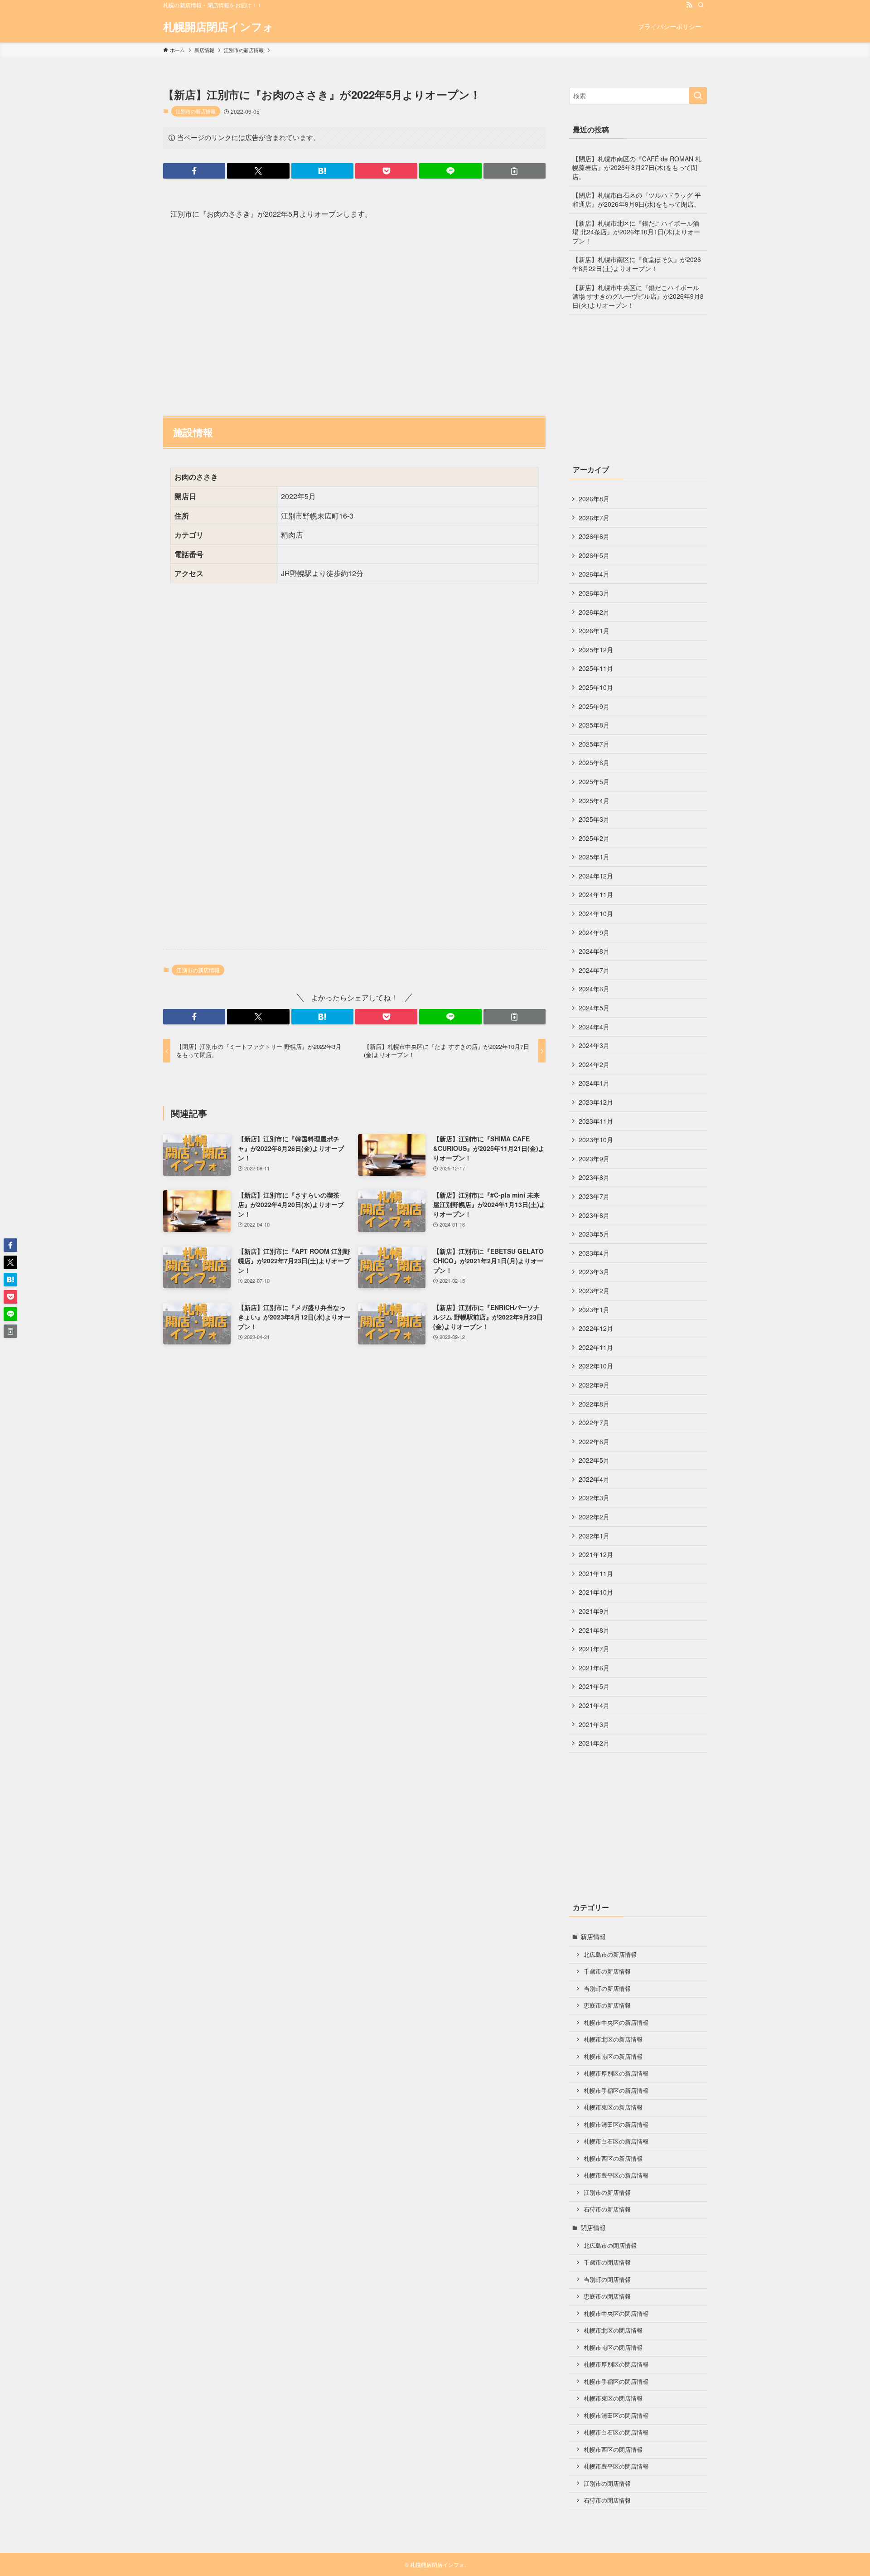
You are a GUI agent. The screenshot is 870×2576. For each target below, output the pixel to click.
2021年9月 (594, 1611)
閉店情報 (593, 2227)
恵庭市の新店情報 (607, 2005)
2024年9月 (594, 932)
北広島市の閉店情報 (610, 2246)
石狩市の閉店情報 (607, 2500)
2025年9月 (594, 706)
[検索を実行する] (698, 96)
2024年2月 (594, 1064)
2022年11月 (596, 1347)
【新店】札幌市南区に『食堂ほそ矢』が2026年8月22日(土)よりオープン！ (637, 264)
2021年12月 (596, 1554)
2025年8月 (594, 725)
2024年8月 (594, 951)
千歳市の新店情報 (607, 1971)
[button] (194, 171)
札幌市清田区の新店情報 (616, 2125)
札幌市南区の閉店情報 (613, 2348)
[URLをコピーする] (515, 171)
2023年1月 (594, 1310)
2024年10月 (596, 913)
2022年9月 (594, 1385)
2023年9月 (594, 1159)
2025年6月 (594, 762)
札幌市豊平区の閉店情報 (616, 2466)
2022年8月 (594, 1404)
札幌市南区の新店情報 (613, 2057)
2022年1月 (594, 1536)
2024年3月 (594, 1045)
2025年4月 (594, 800)
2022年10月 (596, 1366)
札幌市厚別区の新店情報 (616, 2073)
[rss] (689, 5)
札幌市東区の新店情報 (613, 2107)
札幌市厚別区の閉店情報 (616, 2364)
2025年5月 (594, 781)
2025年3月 (594, 819)
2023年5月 (594, 1234)
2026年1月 (594, 631)
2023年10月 (596, 1140)
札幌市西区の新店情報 (613, 2159)
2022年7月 (594, 1422)
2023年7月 (594, 1196)
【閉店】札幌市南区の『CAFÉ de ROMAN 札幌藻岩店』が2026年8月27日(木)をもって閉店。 (637, 167)
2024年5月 (594, 1008)
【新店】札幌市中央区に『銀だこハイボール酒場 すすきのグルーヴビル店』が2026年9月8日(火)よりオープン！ (638, 296)
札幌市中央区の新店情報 (616, 2023)
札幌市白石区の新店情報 (616, 2141)
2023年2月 (594, 1290)
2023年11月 (596, 1121)
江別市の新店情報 (196, 111)
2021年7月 (594, 1649)
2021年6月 (594, 1668)
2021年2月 (594, 1743)
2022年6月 (594, 1441)
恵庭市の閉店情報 (607, 2296)
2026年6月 (594, 536)
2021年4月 (594, 1705)
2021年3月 (594, 1724)
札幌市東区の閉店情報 (613, 2398)
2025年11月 (596, 668)
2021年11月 (596, 1573)
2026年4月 (594, 574)
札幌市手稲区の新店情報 (616, 2091)
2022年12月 (596, 1328)
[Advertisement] (354, 313)
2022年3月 (594, 1498)
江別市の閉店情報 (607, 2484)
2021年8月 (594, 1630)
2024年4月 (594, 1027)
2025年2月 (594, 838)
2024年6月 (594, 989)
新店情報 (593, 1936)
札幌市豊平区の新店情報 (616, 2175)
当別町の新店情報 (607, 1989)
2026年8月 (594, 499)
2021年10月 (596, 1592)
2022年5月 (594, 1460)
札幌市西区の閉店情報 (613, 2450)
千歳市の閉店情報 (607, 2262)
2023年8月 (594, 1177)
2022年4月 (594, 1479)
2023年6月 (594, 1215)
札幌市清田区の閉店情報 (616, 2416)
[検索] (701, 5)
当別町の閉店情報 (607, 2280)
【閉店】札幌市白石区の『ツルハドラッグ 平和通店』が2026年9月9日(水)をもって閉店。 (637, 199)
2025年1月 (594, 857)
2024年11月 (596, 894)
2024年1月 (594, 1083)
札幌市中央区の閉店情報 (616, 2314)
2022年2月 (594, 1517)
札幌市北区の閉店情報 (613, 2330)
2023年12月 (596, 1102)
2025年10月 (596, 687)
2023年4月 (594, 1253)
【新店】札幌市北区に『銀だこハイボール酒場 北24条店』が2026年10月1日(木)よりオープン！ (636, 232)
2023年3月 (594, 1271)
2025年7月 (594, 744)
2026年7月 (594, 518)
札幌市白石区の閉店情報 (616, 2432)
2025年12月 (596, 650)
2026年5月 (594, 555)
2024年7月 (594, 970)
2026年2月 (594, 612)
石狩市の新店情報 (607, 2209)
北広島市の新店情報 (610, 1955)
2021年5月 (594, 1686)
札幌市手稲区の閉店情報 (616, 2382)
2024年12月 (596, 876)
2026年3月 (594, 593)
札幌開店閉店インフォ (218, 26)
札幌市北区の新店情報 (613, 2039)
